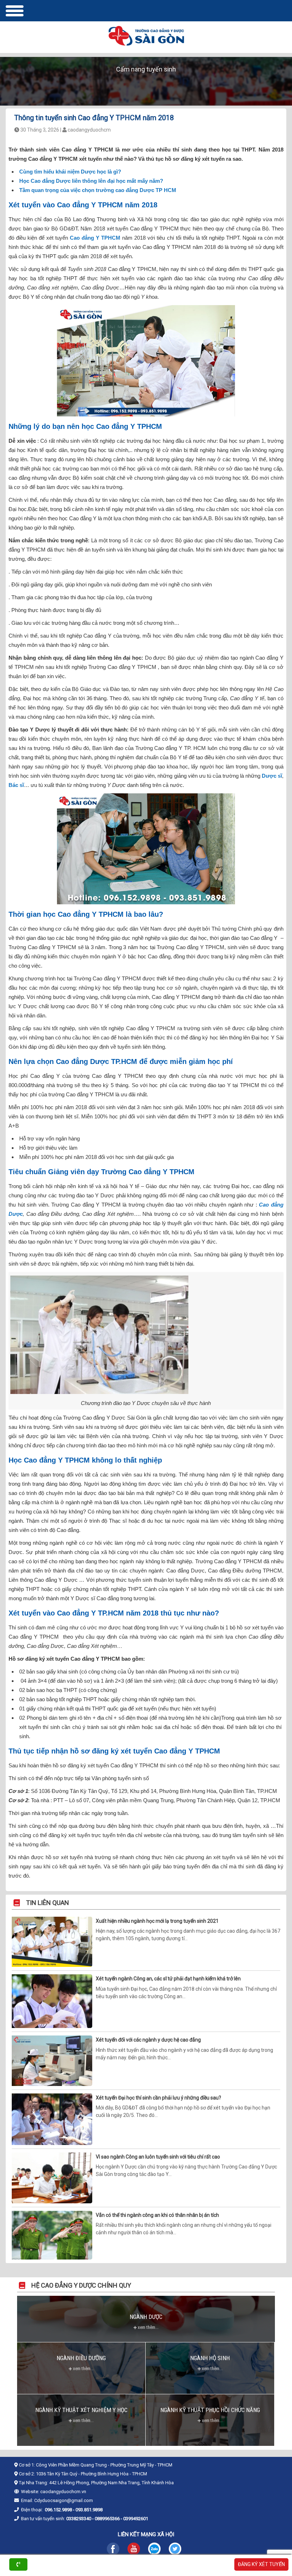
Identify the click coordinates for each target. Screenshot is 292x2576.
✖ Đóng (200, 1269)
